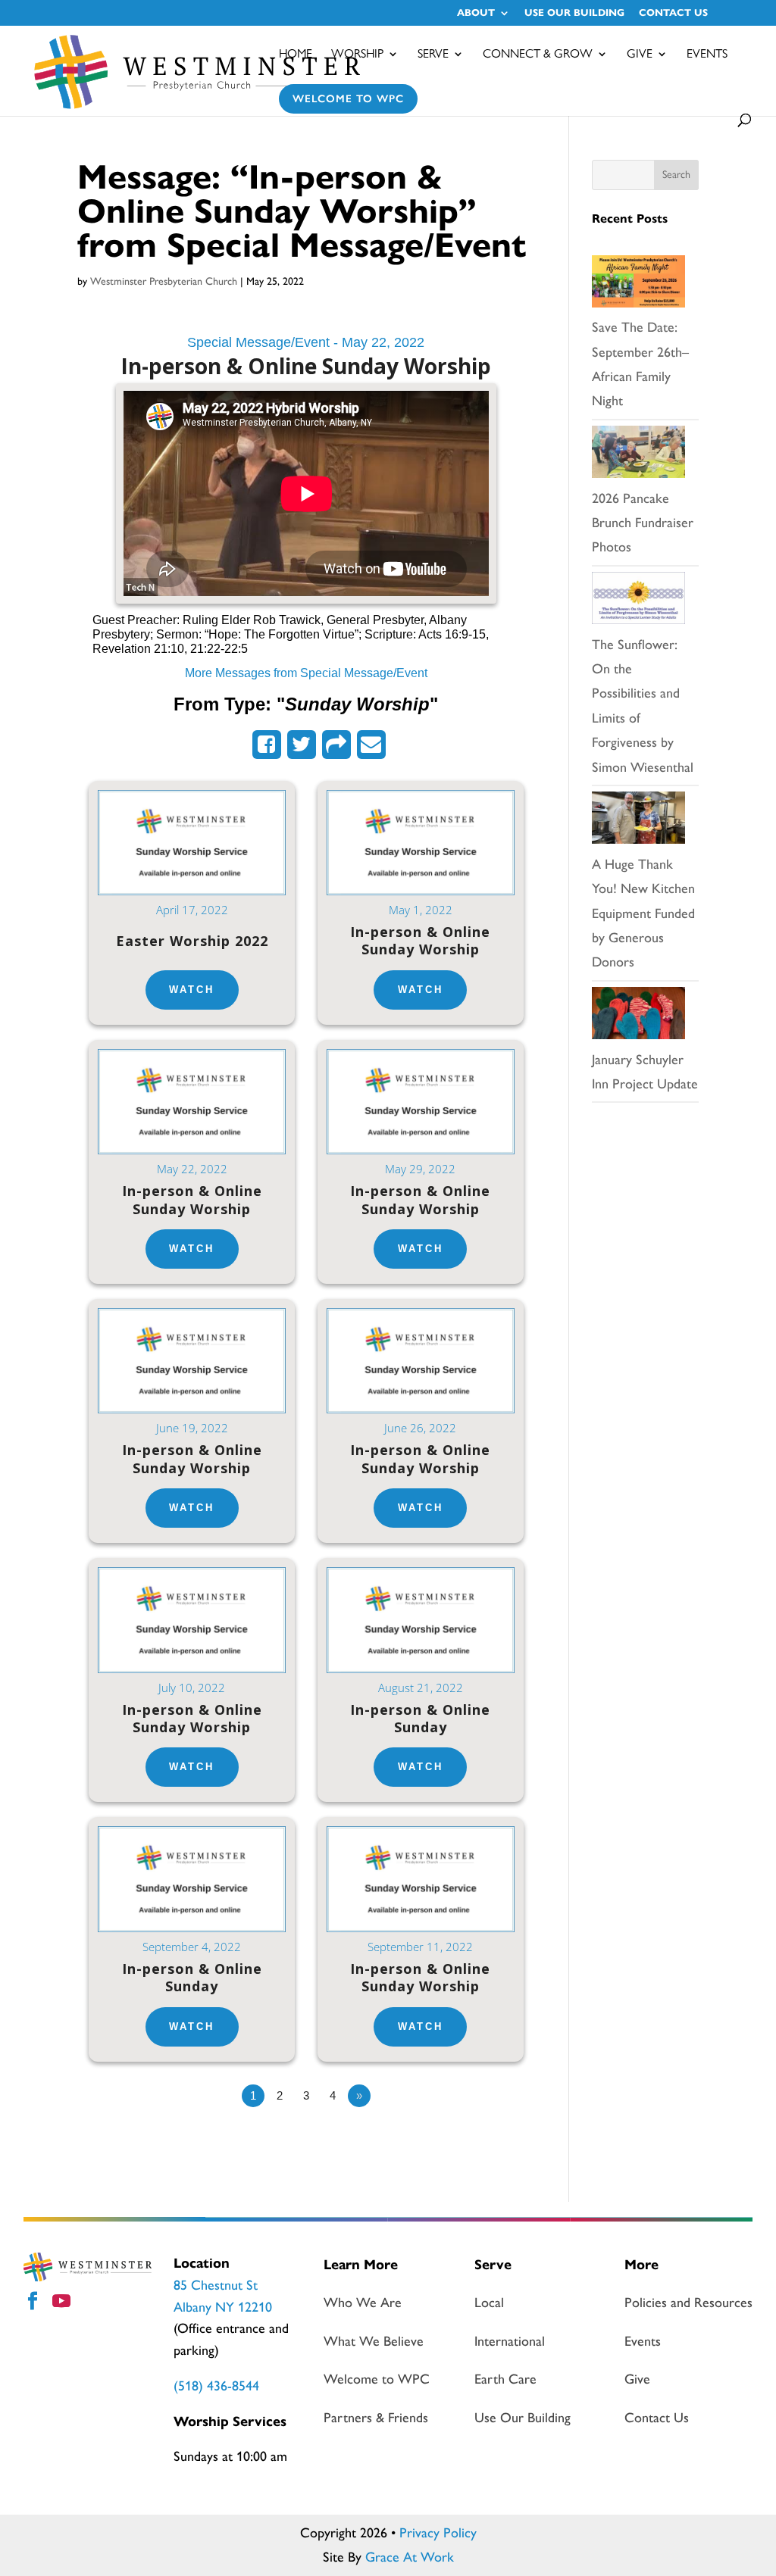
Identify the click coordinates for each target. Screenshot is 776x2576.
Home (296, 55)
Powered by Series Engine (479, 2137)
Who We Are (363, 2303)
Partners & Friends (376, 2418)
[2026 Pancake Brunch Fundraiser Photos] (638, 456)
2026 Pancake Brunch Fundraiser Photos (643, 523)
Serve (433, 55)
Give (640, 55)
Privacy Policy (438, 2533)
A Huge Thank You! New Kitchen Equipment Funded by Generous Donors (643, 913)
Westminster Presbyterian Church (164, 281)
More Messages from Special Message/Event (306, 673)
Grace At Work (410, 2557)
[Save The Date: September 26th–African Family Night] (638, 286)
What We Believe (374, 2341)
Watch (192, 990)
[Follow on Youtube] (64, 2303)
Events (707, 55)
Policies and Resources (688, 2303)
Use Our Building (574, 14)
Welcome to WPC (348, 99)
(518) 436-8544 (216, 2386)
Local (489, 2303)
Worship (357, 55)
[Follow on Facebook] (35, 2303)
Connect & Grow (538, 55)
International (510, 2341)
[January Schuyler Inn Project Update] (638, 1017)
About (476, 14)
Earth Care (505, 2379)
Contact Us (673, 14)
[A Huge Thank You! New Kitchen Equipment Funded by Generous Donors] (638, 822)
